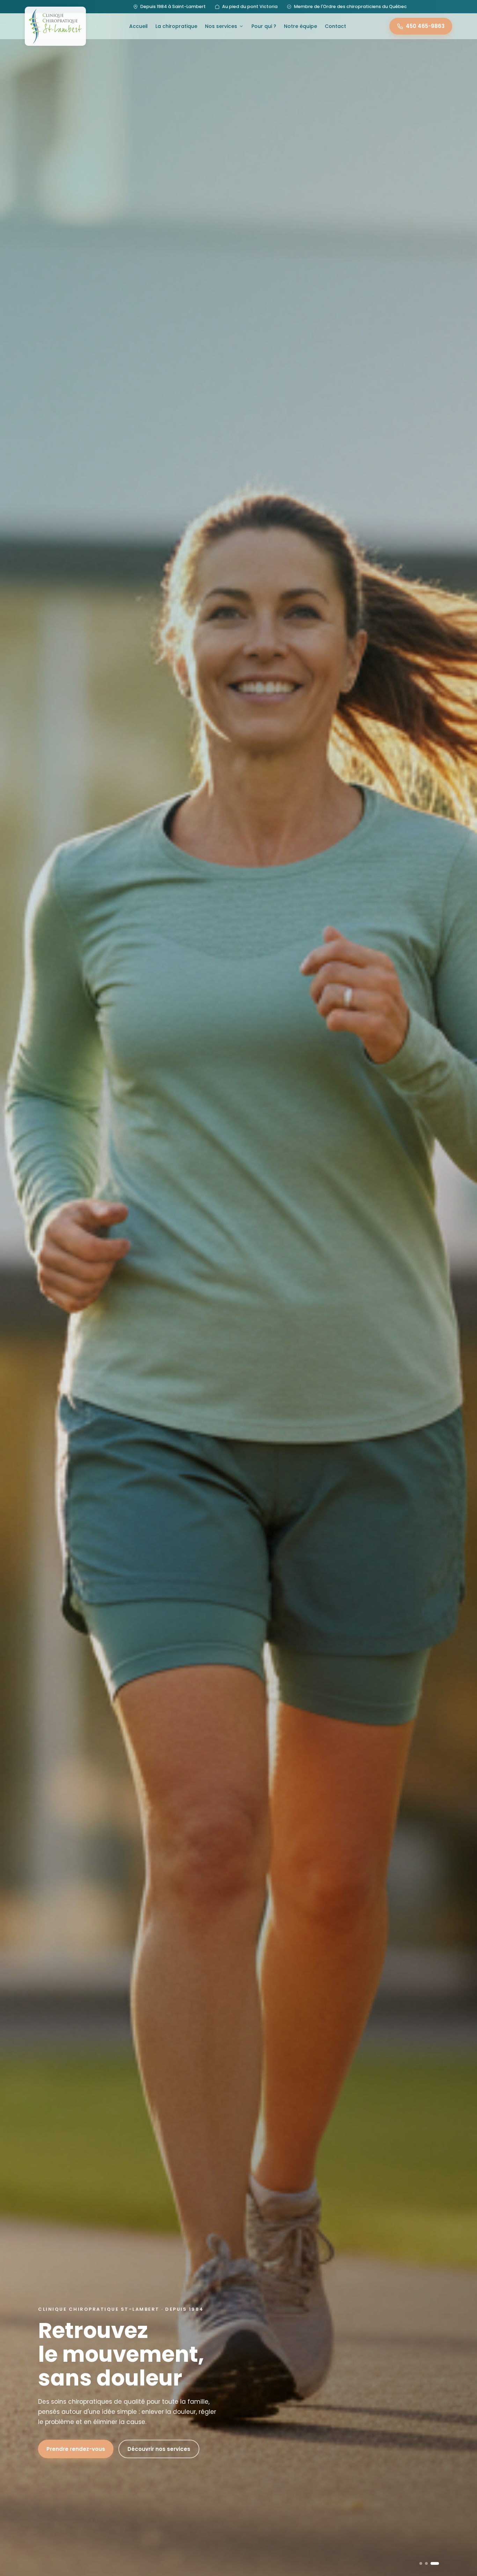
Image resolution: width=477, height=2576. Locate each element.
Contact (335, 26)
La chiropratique (176, 26)
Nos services (221, 26)
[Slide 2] (429, 2563)
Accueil (138, 26)
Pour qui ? (264, 26)
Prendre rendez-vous (76, 2449)
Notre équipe (300, 26)
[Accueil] (55, 26)
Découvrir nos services (159, 2449)
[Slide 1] (421, 2563)
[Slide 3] (438, 2563)
